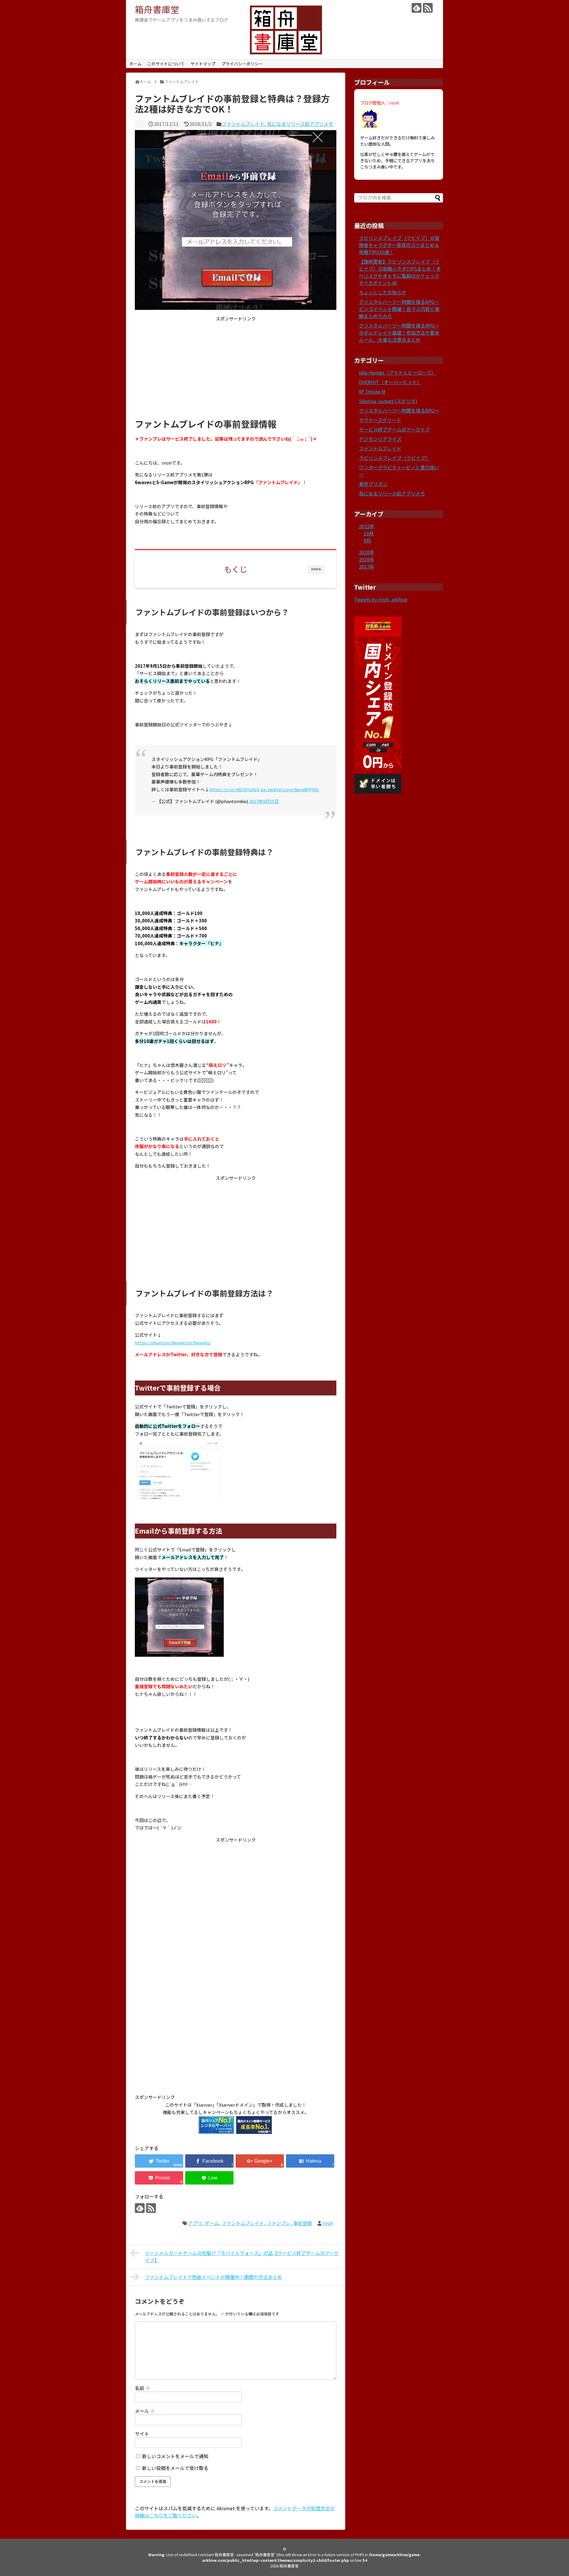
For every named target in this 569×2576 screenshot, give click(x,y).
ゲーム (212, 2223)
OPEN (316, 569)
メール (145, 2411)
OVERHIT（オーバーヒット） (390, 382)
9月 (367, 540)
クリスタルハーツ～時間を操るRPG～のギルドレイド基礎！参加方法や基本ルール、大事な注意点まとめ (399, 333)
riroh (328, 2223)
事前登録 (303, 2223)
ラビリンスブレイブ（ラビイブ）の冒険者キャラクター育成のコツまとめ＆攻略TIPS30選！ (399, 245)
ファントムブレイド (243, 124)
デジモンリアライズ (380, 439)
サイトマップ (203, 64)
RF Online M (372, 391)
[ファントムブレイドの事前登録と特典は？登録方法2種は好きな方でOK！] (310, 2161)
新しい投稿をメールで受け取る (175, 2468)
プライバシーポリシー (242, 64)
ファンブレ (279, 2223)
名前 (143, 2388)
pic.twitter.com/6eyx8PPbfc (290, 789)
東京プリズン (373, 484)
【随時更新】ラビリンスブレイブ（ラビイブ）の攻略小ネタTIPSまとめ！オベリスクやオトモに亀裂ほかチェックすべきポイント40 (400, 272)
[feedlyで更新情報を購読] (417, 8)
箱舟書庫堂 (157, 9)
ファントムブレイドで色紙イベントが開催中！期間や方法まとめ (214, 2277)
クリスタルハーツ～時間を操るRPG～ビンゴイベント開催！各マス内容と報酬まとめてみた (399, 309)
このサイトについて (166, 64)
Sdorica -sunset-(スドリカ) (388, 401)
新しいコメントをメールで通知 (175, 2456)
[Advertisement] (236, 368)
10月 (369, 533)
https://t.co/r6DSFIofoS (234, 789)
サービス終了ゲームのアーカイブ (394, 429)
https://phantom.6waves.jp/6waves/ (173, 1342)
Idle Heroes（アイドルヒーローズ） (397, 373)
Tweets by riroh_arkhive (381, 599)
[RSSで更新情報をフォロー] (428, 8)
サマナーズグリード (380, 420)
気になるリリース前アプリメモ (300, 124)
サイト (142, 2434)
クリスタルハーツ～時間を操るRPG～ (399, 410)
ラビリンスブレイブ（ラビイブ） (394, 458)
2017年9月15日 (264, 801)
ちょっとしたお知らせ (383, 292)
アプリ (195, 2223)
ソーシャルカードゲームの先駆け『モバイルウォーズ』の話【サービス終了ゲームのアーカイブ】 (242, 2256)
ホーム (135, 64)
